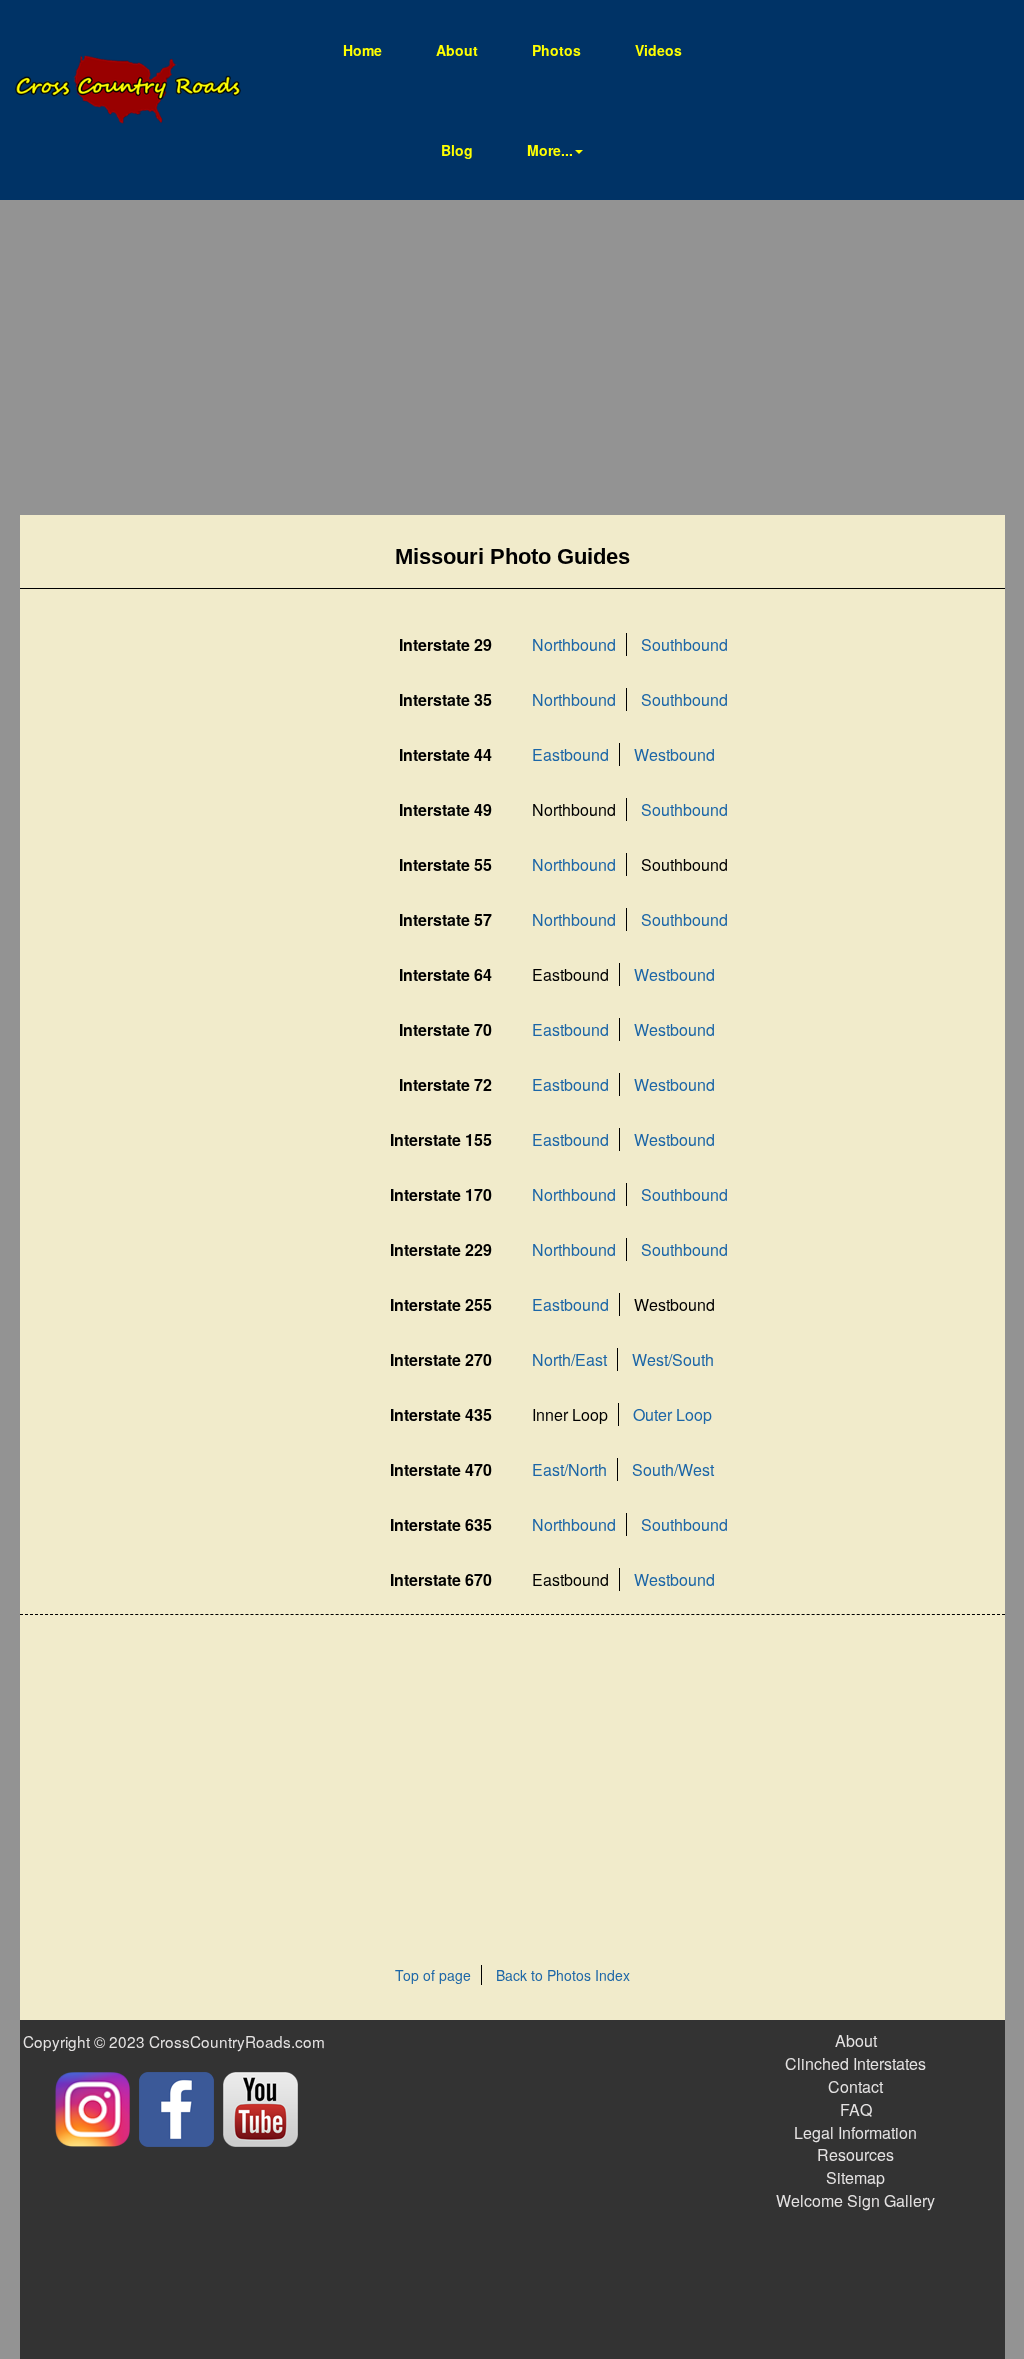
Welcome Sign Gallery (855, 2200)
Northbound (574, 644)
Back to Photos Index (563, 1975)
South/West (673, 1469)
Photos (556, 50)
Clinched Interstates (855, 2063)
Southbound (684, 644)
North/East (569, 1359)
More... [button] (550, 150)
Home (375, 49)
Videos (658, 50)
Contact (855, 2086)
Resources (855, 2154)
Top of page (433, 1975)
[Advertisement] (512, 360)
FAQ (856, 2109)
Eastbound (570, 754)
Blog (457, 150)
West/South (673, 1359)
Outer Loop (672, 1414)
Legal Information (855, 2132)
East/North (569, 1469)
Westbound (674, 754)
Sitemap (855, 2177)
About (457, 50)
